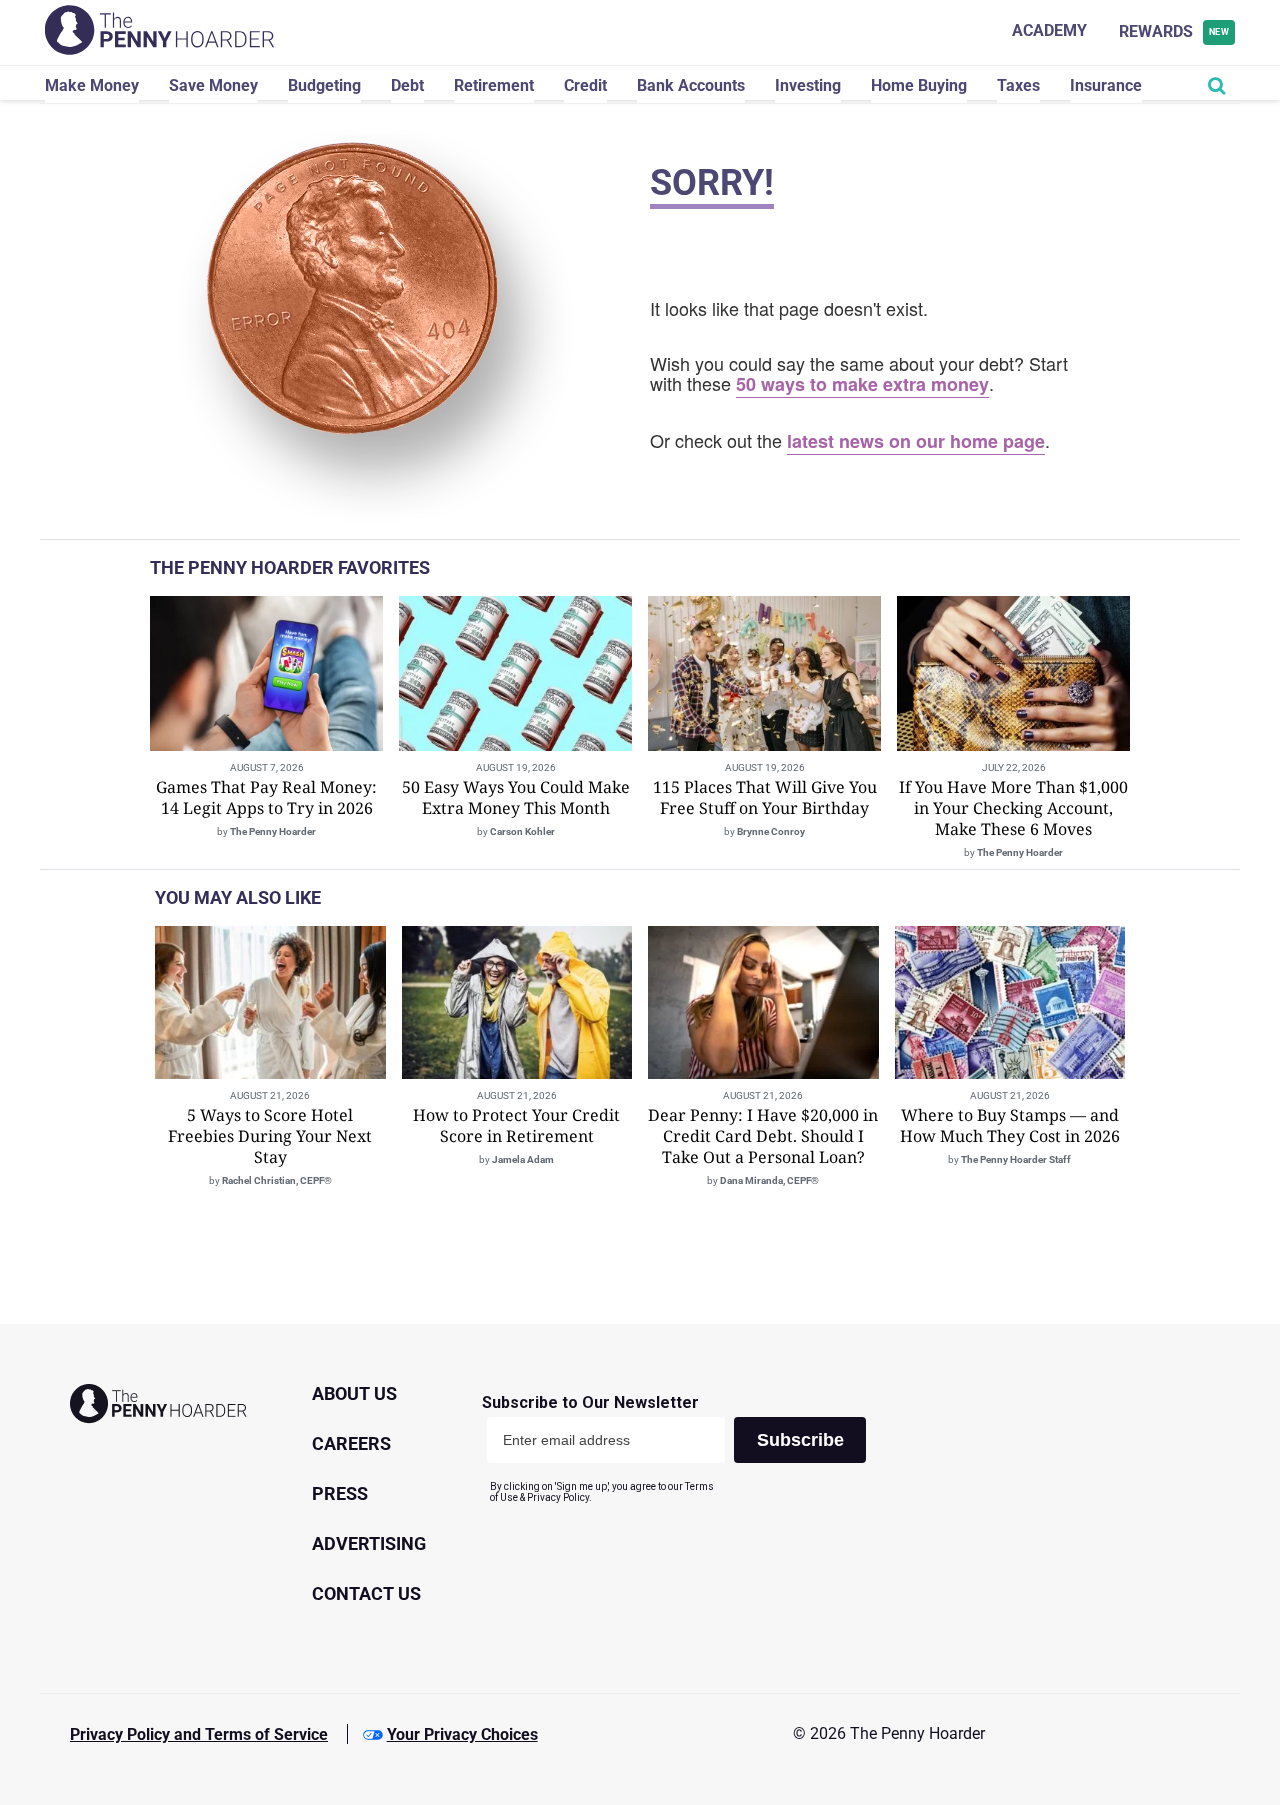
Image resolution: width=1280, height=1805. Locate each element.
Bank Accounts (691, 85)
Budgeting (324, 85)
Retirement (494, 85)
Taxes (1018, 85)
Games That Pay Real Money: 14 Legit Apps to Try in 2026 (266, 797)
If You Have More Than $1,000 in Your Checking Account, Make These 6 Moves (1013, 808)
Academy (1049, 30)
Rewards (1174, 31)
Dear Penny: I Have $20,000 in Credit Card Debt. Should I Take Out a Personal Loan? (763, 1136)
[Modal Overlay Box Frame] (681, 1448)
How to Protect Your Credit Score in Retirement (516, 1125)
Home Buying (919, 85)
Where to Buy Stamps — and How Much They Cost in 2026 (1010, 1125)
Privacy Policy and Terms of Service (199, 1734)
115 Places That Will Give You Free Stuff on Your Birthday (765, 797)
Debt (407, 85)
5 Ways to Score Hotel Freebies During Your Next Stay (270, 1136)
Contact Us (366, 1593)
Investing (808, 85)
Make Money (92, 85)
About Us (354, 1393)
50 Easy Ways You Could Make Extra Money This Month (516, 797)
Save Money (213, 85)
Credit (585, 85)
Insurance (1106, 85)
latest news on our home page (916, 441)
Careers (351, 1443)
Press (340, 1493)
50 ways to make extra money (862, 384)
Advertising (369, 1543)
